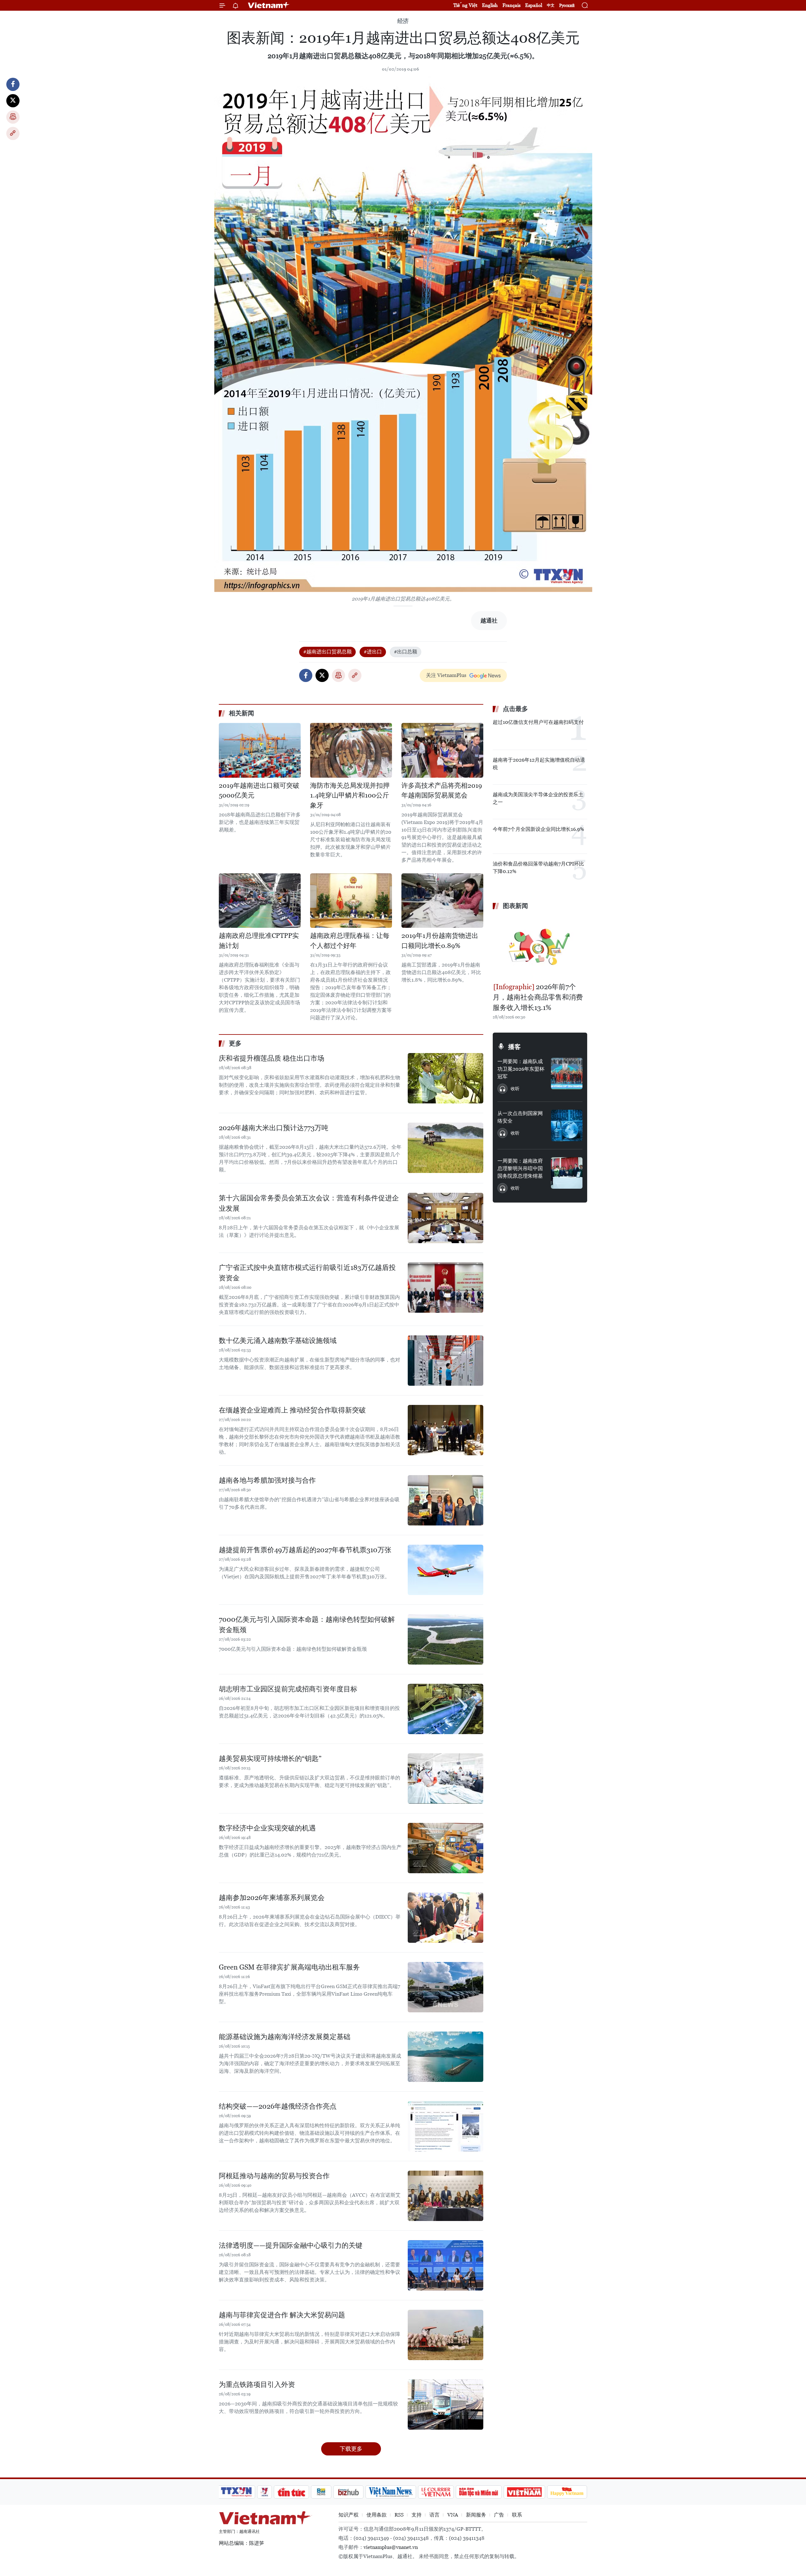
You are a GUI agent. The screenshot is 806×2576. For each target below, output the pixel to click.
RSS (399, 2515)
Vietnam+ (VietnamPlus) (269, 5)
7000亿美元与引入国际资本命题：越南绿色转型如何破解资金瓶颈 (307, 1625)
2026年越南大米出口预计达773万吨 (274, 1128)
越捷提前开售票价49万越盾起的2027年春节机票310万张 (305, 1550)
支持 (417, 2515)
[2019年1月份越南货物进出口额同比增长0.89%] (442, 901)
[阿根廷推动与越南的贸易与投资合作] (446, 2196)
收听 (515, 1089)
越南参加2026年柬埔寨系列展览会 (272, 1898)
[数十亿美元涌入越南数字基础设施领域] (446, 1361)
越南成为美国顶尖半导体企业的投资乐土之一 (538, 798)
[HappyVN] (567, 2492)
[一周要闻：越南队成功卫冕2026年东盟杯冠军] (567, 1074)
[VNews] (265, 2492)
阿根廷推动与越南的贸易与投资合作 (274, 2176)
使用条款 (377, 2515)
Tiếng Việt (465, 5)
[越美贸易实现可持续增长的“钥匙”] (446, 1778)
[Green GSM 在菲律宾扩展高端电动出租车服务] (446, 1987)
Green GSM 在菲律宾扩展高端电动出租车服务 (289, 1967)
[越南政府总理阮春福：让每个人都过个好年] (351, 901)
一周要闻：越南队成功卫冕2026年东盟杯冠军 (521, 1069)
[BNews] (321, 2492)
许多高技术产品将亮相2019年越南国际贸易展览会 (442, 791)
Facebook (13, 84)
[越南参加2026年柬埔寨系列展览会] (446, 1918)
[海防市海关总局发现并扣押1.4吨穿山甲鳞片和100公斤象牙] (351, 750)
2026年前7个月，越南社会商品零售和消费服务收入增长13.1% (538, 997)
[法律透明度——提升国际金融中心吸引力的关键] (446, 2265)
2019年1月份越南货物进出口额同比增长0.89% (440, 941)
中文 (551, 5)
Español (534, 5)
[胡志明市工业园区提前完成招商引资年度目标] (446, 1709)
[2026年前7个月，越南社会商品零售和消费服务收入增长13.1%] (540, 947)
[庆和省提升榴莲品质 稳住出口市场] (446, 1078)
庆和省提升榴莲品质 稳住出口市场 (272, 1058)
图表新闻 (515, 906)
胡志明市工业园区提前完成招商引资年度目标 (288, 1689)
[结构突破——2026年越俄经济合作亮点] (446, 2126)
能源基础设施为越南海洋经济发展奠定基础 (285, 2037)
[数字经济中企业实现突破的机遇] (446, 1848)
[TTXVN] (236, 2492)
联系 (517, 2515)
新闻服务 (476, 2515)
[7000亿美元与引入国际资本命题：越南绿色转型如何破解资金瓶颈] (446, 1639)
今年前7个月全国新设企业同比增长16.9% (538, 829)
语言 (434, 2515)
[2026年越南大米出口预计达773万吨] (446, 1148)
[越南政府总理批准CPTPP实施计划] (260, 901)
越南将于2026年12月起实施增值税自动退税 (539, 764)
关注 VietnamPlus (446, 675)
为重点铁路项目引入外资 (257, 2384)
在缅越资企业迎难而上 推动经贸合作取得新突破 (292, 1410)
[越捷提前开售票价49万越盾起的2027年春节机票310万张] (446, 1570)
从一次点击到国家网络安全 (520, 1117)
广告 (499, 2515)
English (490, 5)
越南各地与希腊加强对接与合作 (267, 1480)
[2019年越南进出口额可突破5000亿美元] (260, 750)
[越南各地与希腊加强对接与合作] (446, 1500)
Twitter (13, 101)
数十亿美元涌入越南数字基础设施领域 (278, 1341)
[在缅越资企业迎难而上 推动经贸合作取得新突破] (446, 1430)
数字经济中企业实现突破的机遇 (267, 1828)
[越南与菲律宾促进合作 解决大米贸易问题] (446, 2335)
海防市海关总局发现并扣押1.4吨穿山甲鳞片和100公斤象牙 (350, 795)
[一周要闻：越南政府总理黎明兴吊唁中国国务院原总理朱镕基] (567, 1173)
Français (511, 5)
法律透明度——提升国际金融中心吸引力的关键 (291, 2245)
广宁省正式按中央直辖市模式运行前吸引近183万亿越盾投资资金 (307, 1273)
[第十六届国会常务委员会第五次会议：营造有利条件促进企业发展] (446, 1218)
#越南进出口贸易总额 (327, 652)
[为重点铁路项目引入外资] (446, 2404)
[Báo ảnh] (524, 2492)
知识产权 (349, 2515)
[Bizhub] (348, 2492)
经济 (403, 21)
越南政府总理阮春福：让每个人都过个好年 (350, 941)
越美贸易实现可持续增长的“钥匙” (270, 1759)
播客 (514, 1047)
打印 (13, 117)
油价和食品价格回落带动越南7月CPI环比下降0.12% (538, 868)
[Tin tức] (292, 2492)
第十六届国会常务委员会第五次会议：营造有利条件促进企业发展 (309, 1203)
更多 (235, 1043)
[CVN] (436, 2492)
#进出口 (373, 652)
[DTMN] (479, 2492)
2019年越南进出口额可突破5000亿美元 (259, 791)
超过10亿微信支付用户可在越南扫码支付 (538, 722)
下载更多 (351, 2449)
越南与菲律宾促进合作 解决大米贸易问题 (282, 2315)
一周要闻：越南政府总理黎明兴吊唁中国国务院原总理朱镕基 (520, 1168)
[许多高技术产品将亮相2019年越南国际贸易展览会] (442, 750)
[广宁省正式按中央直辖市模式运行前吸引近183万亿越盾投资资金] (446, 1288)
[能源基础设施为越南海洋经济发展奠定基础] (446, 2057)
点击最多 (515, 709)
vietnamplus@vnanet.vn (391, 2547)
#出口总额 (406, 652)
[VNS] (391, 2492)
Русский (567, 6)
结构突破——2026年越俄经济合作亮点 (278, 2106)
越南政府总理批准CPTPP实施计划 (259, 941)
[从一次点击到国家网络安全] (567, 1125)
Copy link (13, 133)
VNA (453, 2515)
